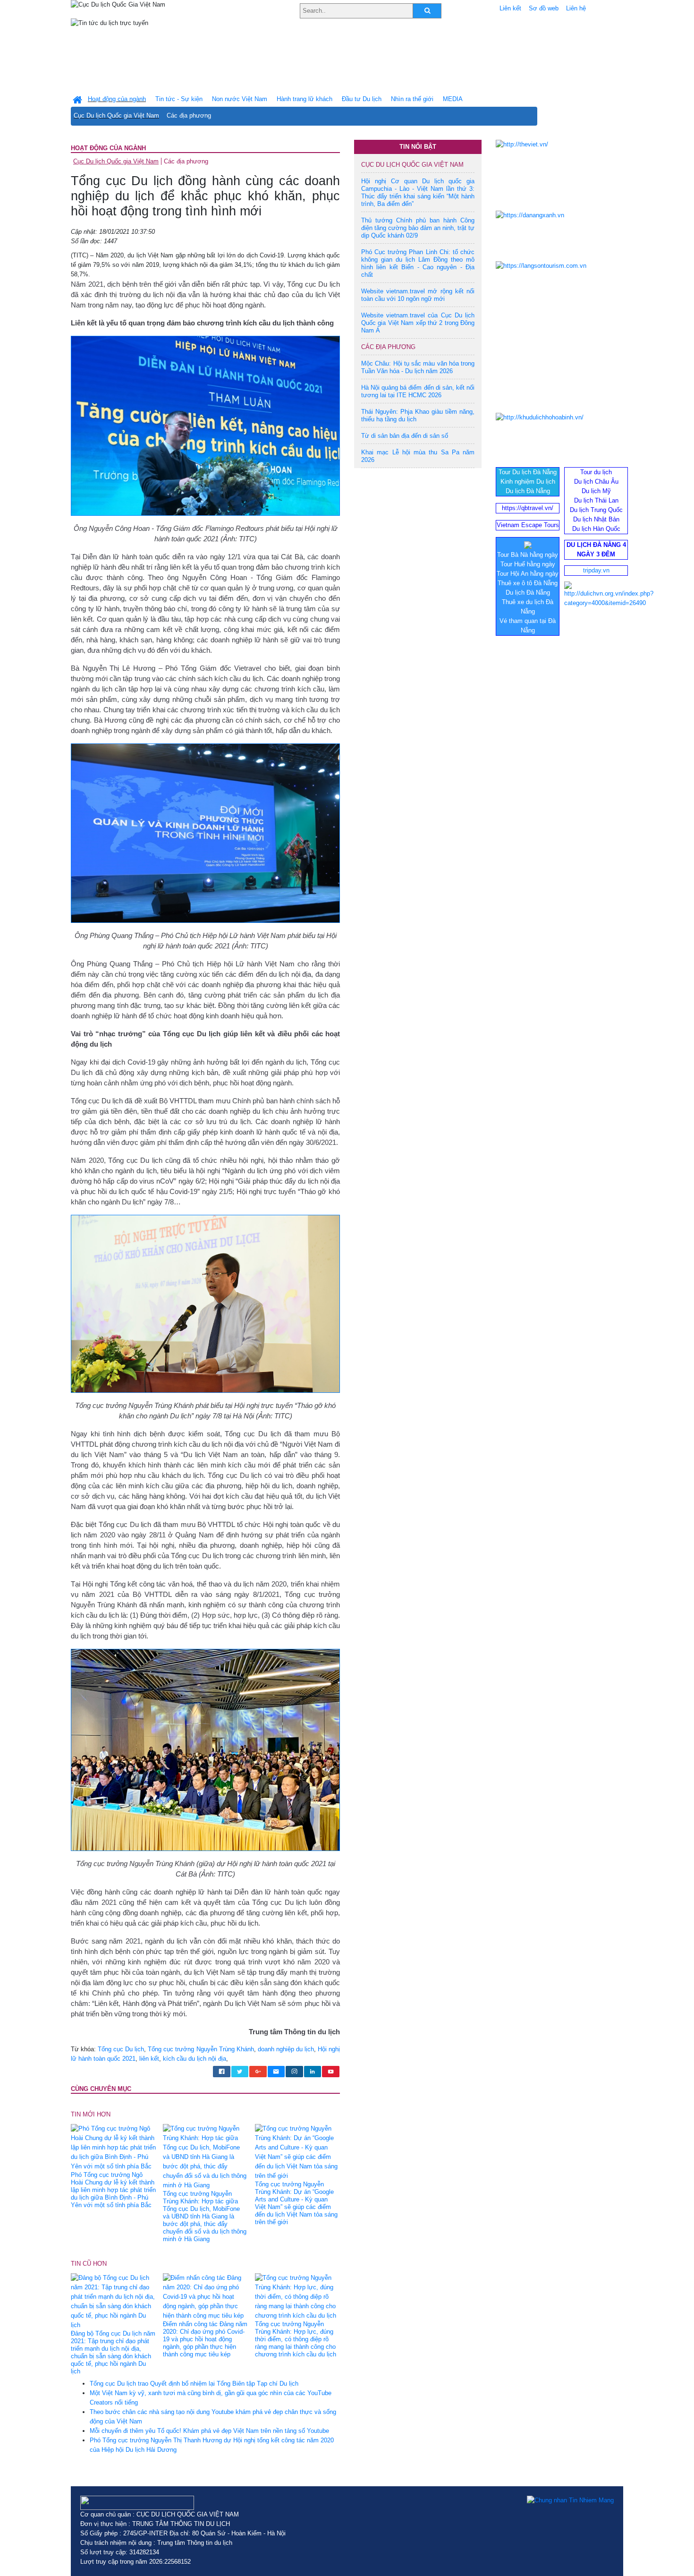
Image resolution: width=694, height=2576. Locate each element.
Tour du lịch (596, 472)
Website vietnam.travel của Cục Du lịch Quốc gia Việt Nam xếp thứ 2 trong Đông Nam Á (418, 323)
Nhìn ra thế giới (412, 99)
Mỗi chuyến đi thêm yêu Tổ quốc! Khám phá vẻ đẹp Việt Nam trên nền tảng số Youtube (209, 2431)
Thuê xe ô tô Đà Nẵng (528, 583)
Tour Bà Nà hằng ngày (528, 555)
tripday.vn (596, 570)
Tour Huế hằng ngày (528, 564)
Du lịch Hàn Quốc (596, 529)
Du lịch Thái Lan (596, 500)
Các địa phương (189, 115)
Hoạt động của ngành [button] (117, 99)
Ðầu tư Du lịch (362, 99)
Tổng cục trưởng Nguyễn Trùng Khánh (201, 2049)
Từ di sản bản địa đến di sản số (405, 436)
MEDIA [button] (453, 99)
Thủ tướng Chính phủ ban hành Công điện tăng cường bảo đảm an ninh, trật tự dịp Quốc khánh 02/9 (418, 228)
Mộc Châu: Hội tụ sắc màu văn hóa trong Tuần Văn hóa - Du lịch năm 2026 (418, 367)
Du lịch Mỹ (596, 491)
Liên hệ (576, 8)
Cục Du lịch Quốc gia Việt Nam (116, 115)
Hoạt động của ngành (108, 148)
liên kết (149, 2059)
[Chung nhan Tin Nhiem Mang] (570, 2500)
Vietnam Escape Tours (528, 525)
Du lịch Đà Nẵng (528, 491)
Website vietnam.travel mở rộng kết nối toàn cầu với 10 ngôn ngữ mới (418, 295)
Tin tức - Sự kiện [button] (179, 99)
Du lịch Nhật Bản (596, 519)
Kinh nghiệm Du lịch (528, 482)
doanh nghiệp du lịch (286, 2049)
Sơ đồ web (544, 8)
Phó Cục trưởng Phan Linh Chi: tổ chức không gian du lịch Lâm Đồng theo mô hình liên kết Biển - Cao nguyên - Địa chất (418, 263)
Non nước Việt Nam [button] (240, 99)
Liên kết (510, 8)
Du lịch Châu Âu (596, 482)
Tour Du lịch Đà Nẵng (528, 472)
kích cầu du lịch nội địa (195, 2059)
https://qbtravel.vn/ (528, 508)
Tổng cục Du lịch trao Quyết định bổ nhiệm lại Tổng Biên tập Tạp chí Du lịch (194, 2384)
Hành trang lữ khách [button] (305, 99)
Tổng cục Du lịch (121, 2049)
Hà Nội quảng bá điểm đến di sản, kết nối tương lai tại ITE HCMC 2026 (418, 391)
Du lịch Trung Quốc (596, 510)
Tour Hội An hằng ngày (528, 574)
